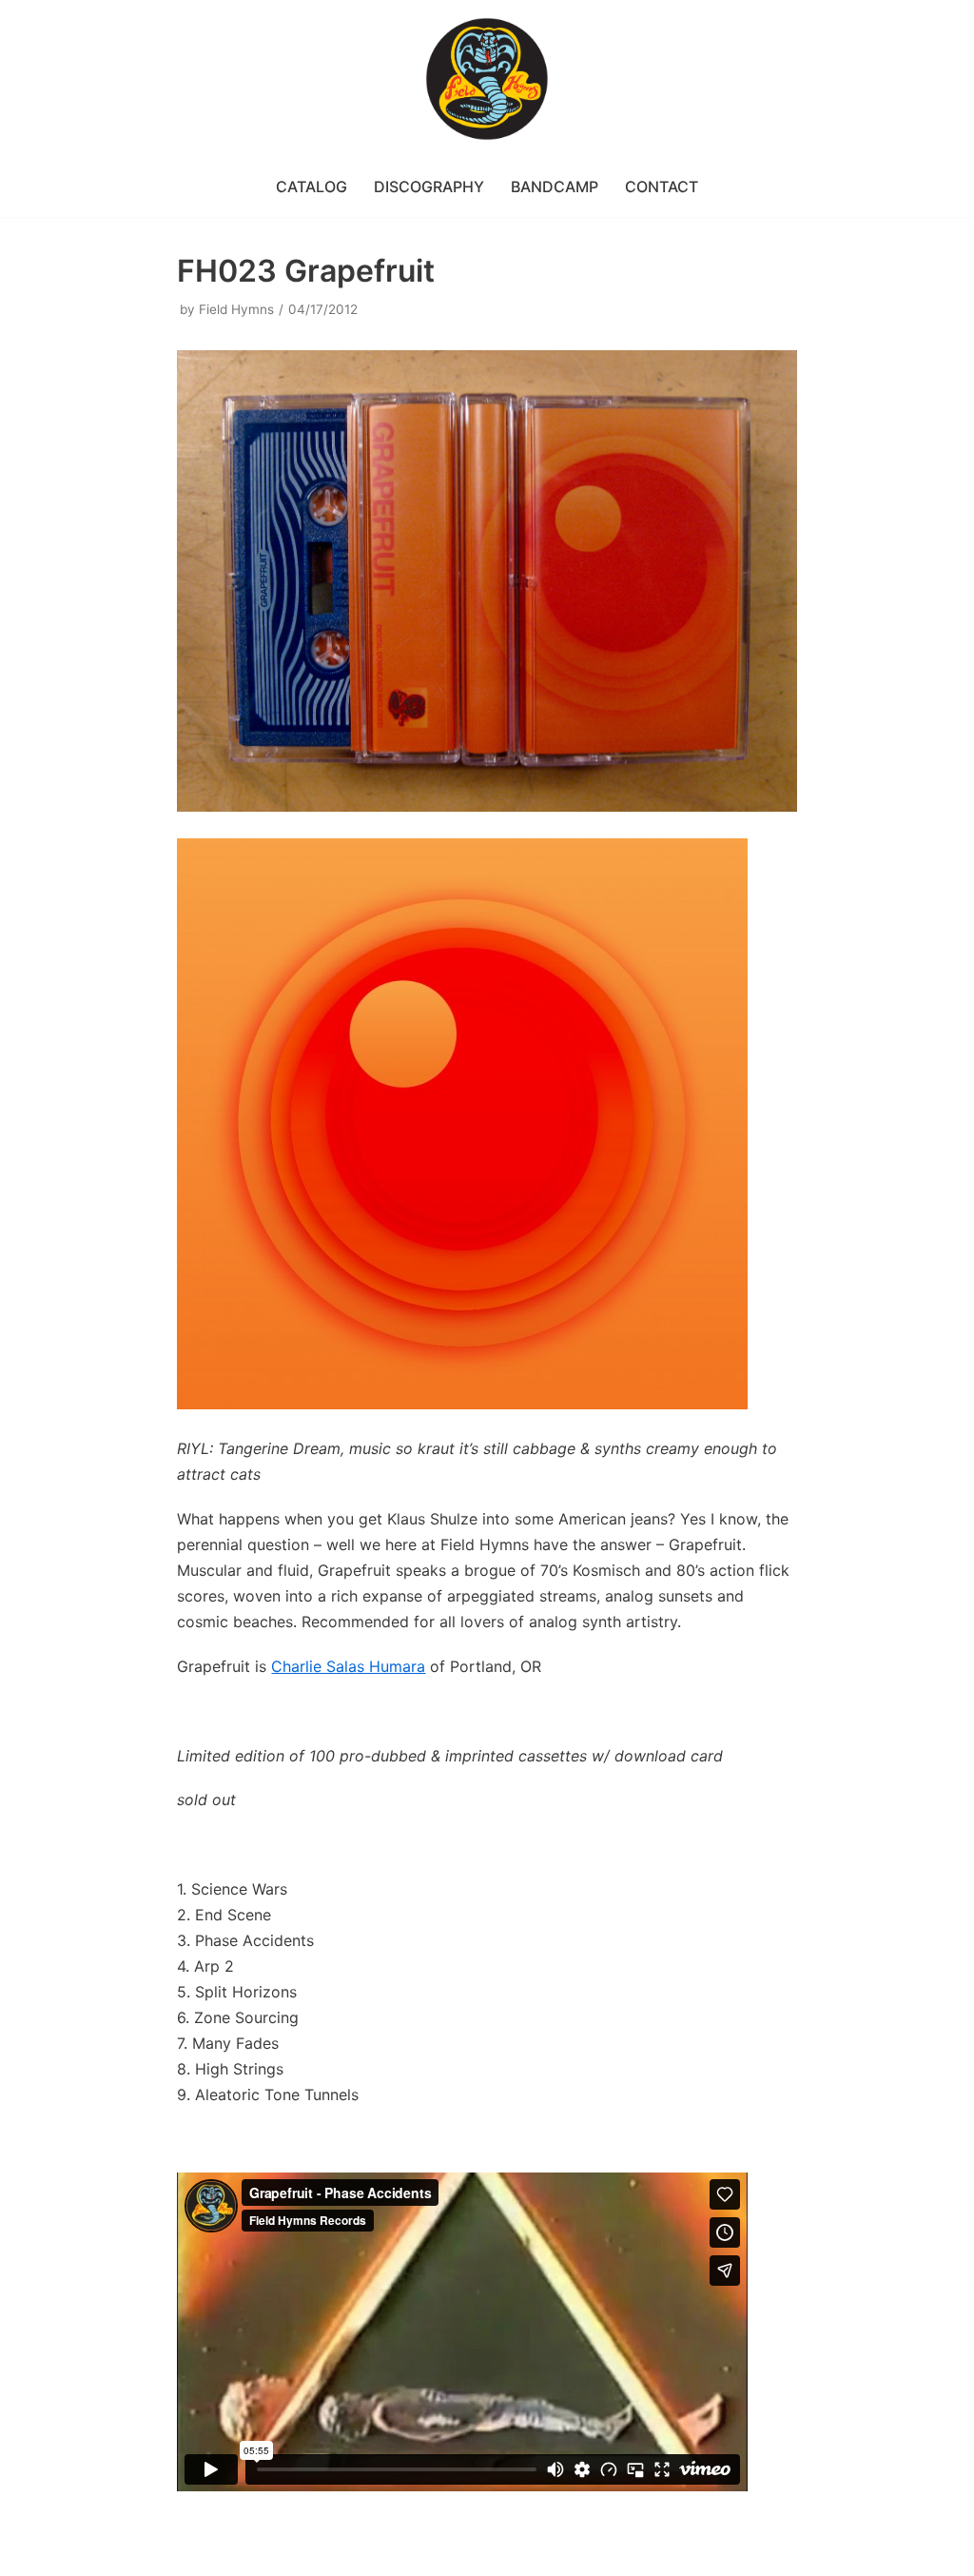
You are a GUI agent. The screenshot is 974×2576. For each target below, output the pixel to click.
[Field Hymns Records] (487, 79)
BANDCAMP (555, 187)
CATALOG (312, 187)
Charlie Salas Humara (348, 1666)
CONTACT (662, 187)
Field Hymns (236, 309)
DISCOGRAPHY (429, 187)
